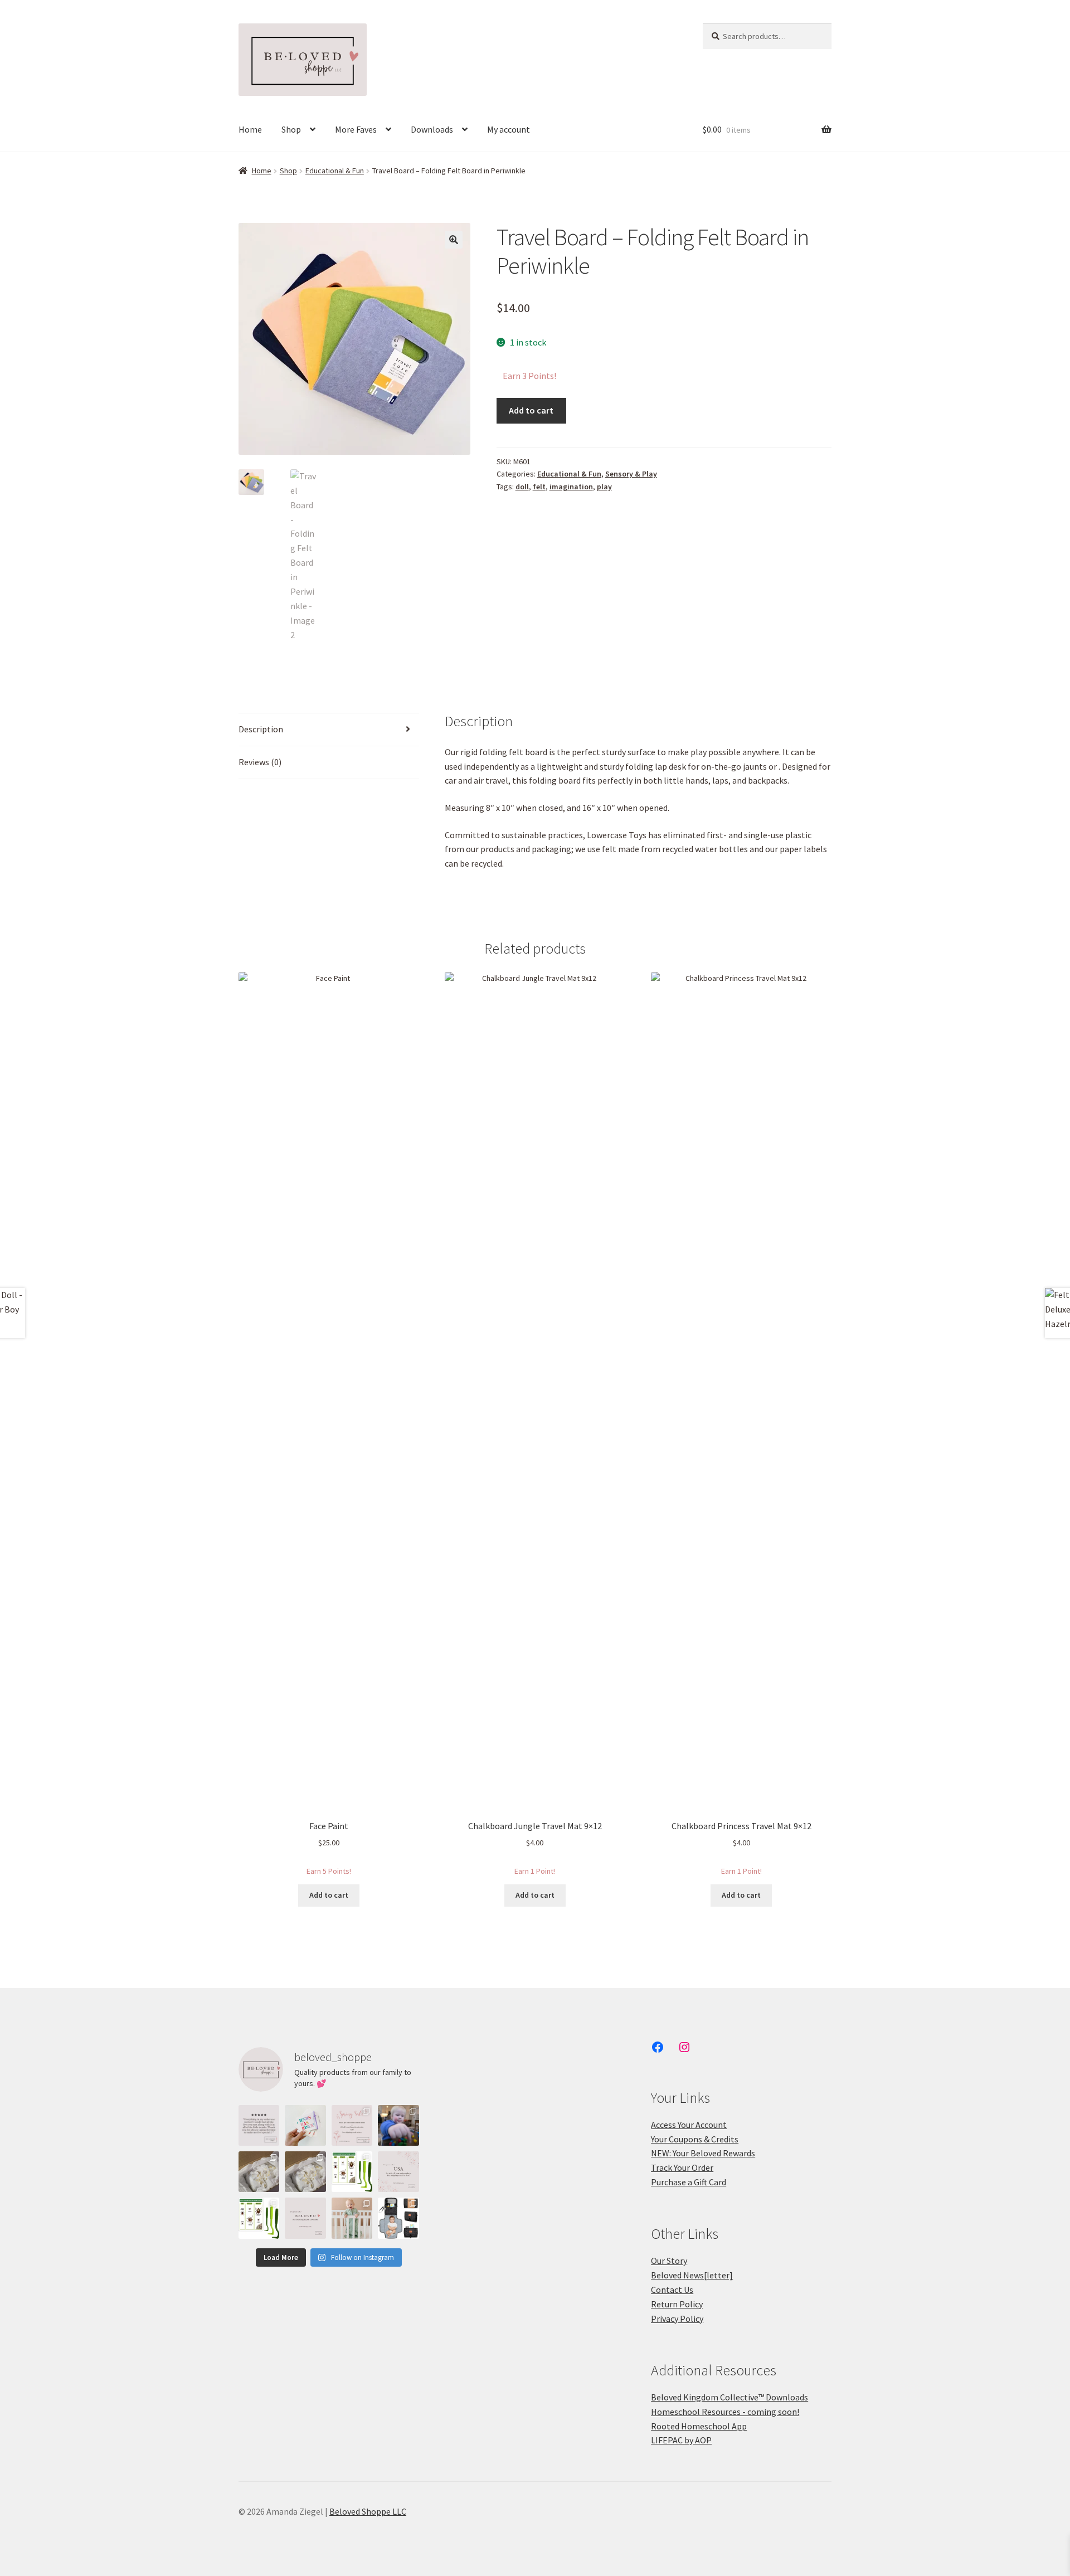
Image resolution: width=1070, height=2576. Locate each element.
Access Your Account (689, 2125)
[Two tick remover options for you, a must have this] (352, 2172)
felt (539, 487)
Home (250, 129)
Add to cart (531, 410)
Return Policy (677, 2304)
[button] (454, 240)
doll (522, 487)
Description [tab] (261, 729)
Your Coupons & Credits (695, 2139)
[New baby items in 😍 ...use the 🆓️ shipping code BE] (398, 2218)
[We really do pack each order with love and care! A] (259, 2125)
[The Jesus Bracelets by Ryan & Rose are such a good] (305, 2125)
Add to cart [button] (329, 1895)
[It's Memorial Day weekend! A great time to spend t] (398, 2172)
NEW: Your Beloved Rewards (703, 2153)
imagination (571, 487)
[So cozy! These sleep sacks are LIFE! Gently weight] (352, 2218)
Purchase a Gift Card (689, 2182)
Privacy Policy (677, 2319)
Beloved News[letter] (692, 2275)
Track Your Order (682, 2167)
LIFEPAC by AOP (681, 2440)
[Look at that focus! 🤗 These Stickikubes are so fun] (398, 2125)
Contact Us (672, 2290)
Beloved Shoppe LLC (368, 2511)
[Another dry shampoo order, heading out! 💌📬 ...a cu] (259, 2172)
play (604, 487)
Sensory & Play (631, 474)
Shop (291, 129)
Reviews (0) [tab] (260, 762)
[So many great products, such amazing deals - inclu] (352, 2125)
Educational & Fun (335, 171)
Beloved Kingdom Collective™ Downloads (729, 2397)
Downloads (432, 129)
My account (509, 129)
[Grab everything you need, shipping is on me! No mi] (305, 2218)
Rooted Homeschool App (699, 2426)
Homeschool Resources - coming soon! (725, 2412)
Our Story (669, 2261)
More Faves (356, 129)
